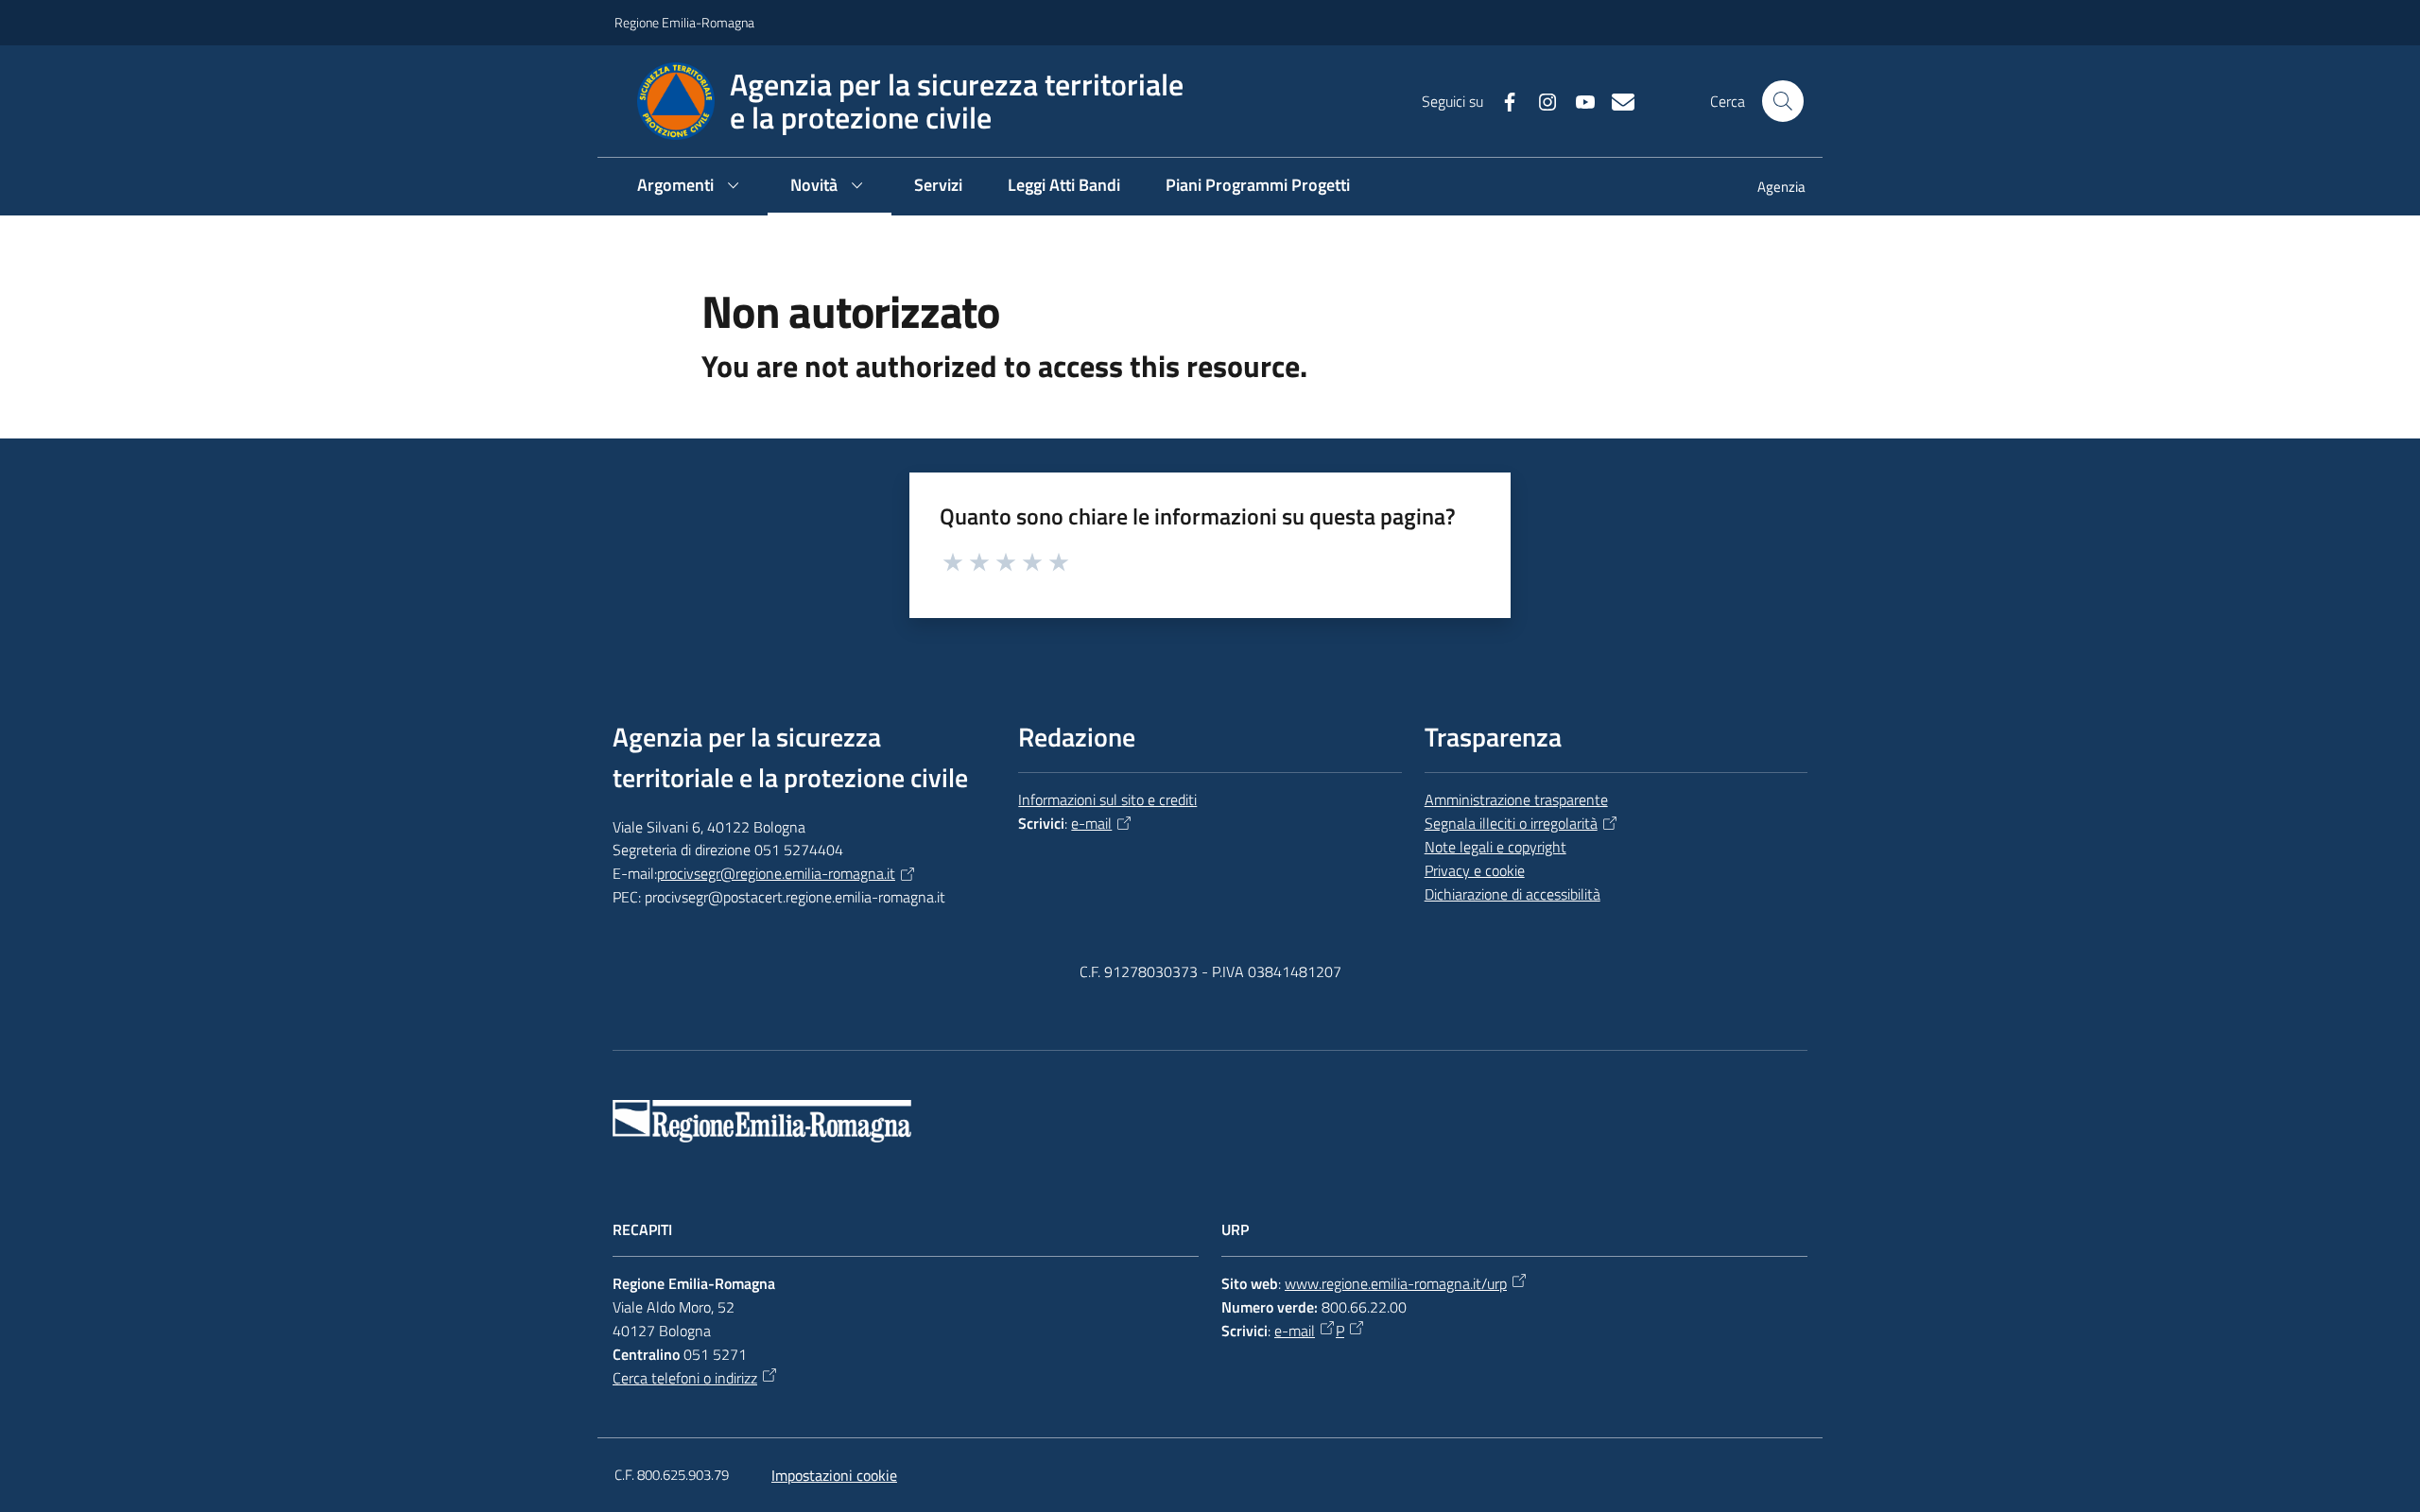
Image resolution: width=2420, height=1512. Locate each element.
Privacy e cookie (1475, 870)
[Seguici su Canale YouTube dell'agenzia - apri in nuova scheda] (1578, 100)
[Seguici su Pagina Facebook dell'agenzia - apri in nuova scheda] (1502, 100)
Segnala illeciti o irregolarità (1511, 823)
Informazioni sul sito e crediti (1107, 799)
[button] (1783, 101)
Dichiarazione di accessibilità (1512, 894)
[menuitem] (1770, 189)
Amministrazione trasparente (1516, 799)
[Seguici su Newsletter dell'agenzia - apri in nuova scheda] (1616, 100)
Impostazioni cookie (834, 1475)
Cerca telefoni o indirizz (685, 1378)
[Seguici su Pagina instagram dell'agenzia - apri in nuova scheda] (1540, 100)
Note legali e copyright (1495, 847)
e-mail (1091, 823)
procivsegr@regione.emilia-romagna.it (776, 873)
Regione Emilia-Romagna (684, 22)
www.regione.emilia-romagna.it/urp (1396, 1283)
